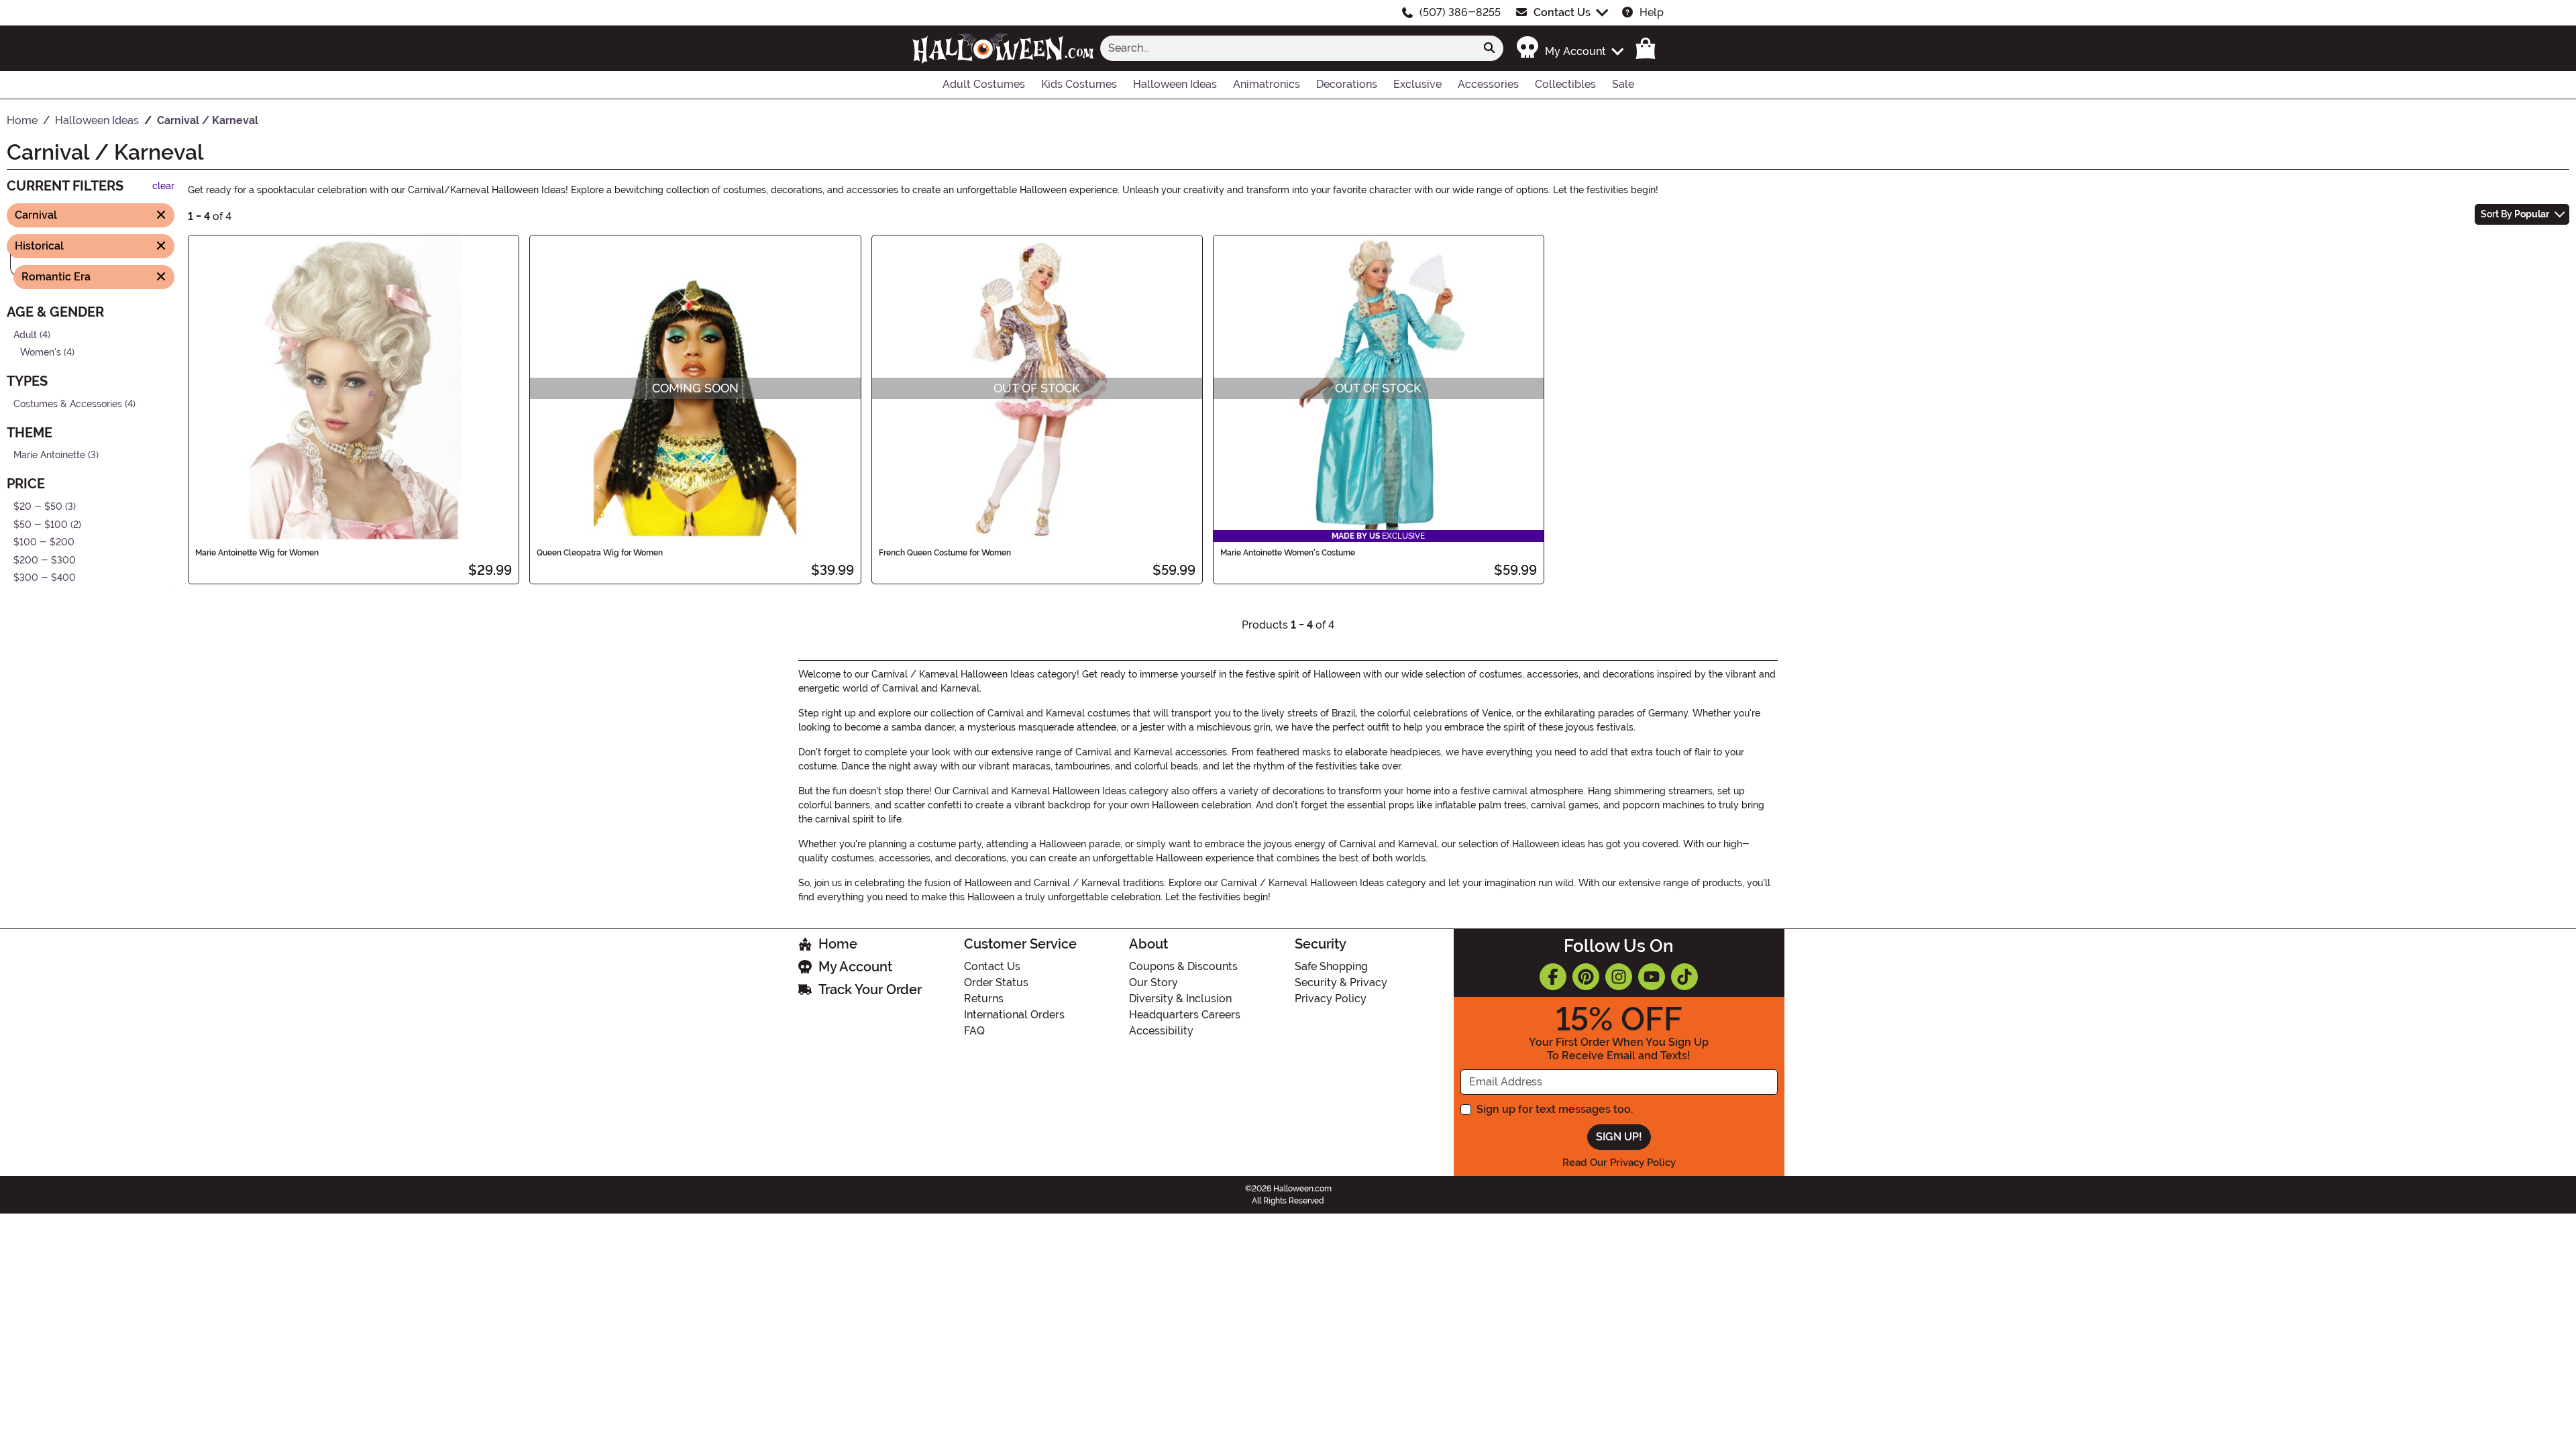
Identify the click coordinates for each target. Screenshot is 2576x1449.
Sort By (2515, 214)
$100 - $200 (44, 542)
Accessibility (1161, 1031)
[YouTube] (1652, 977)
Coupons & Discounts (1183, 966)
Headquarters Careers (1185, 1015)
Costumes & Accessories (68, 404)
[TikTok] (1684, 977)
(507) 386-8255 (1460, 12)
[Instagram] (1619, 977)
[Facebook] (1553, 977)
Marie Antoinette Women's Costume (1288, 553)
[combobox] (1288, 48)
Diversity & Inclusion (1180, 999)
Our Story (1153, 982)
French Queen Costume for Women (945, 553)
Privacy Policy (1331, 999)
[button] (1569, 48)
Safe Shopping (1331, 966)
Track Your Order (870, 989)
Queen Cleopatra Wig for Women (600, 553)
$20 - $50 (38, 507)
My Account (855, 967)
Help (1652, 12)
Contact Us (1562, 12)
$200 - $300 (45, 560)
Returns (984, 999)
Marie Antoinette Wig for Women (257, 553)
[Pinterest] (1586, 977)
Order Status (996, 982)
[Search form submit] (1489, 48)
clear (163, 186)
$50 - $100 (41, 524)
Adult (25, 334)
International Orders (1014, 1015)
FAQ (974, 1031)
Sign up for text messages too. (1555, 1109)
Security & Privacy (1341, 982)
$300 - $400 (45, 578)
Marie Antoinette (49, 455)
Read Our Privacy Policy (1619, 1163)
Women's (41, 353)
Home (838, 944)
